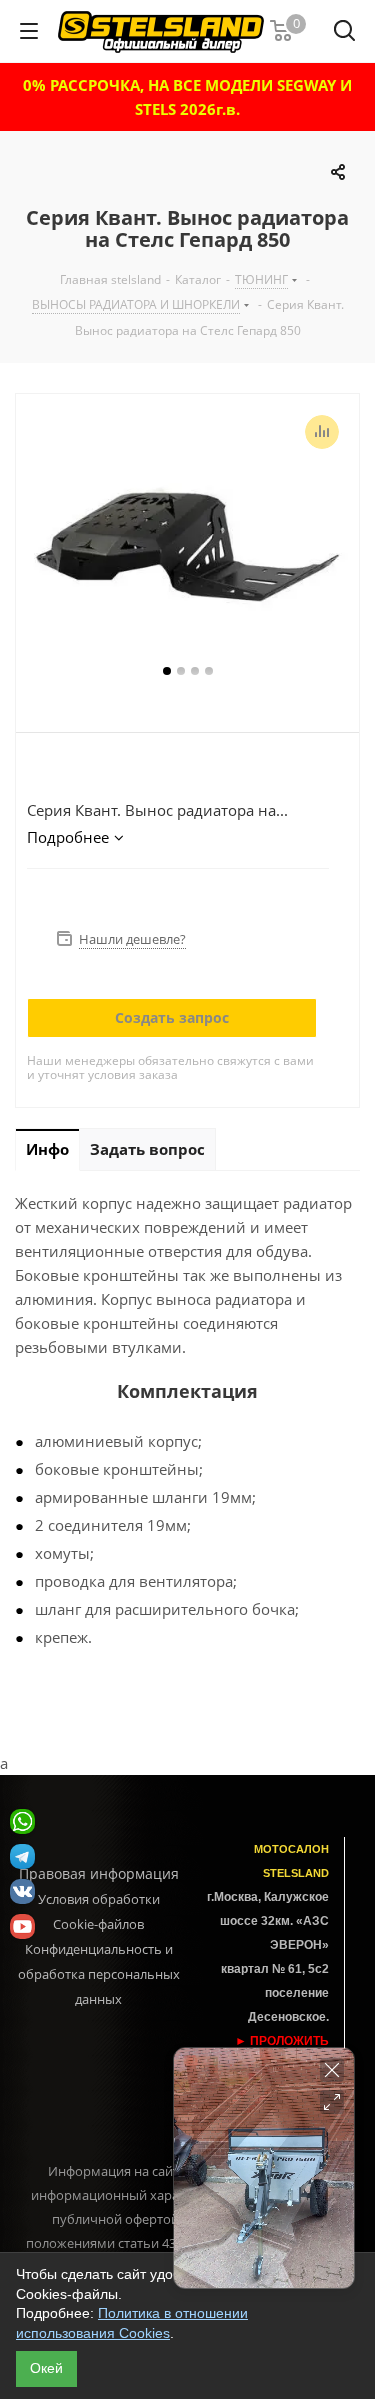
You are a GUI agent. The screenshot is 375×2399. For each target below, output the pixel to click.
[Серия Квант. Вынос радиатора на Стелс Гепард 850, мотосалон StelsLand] (187, 539)
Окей (46, 2368)
